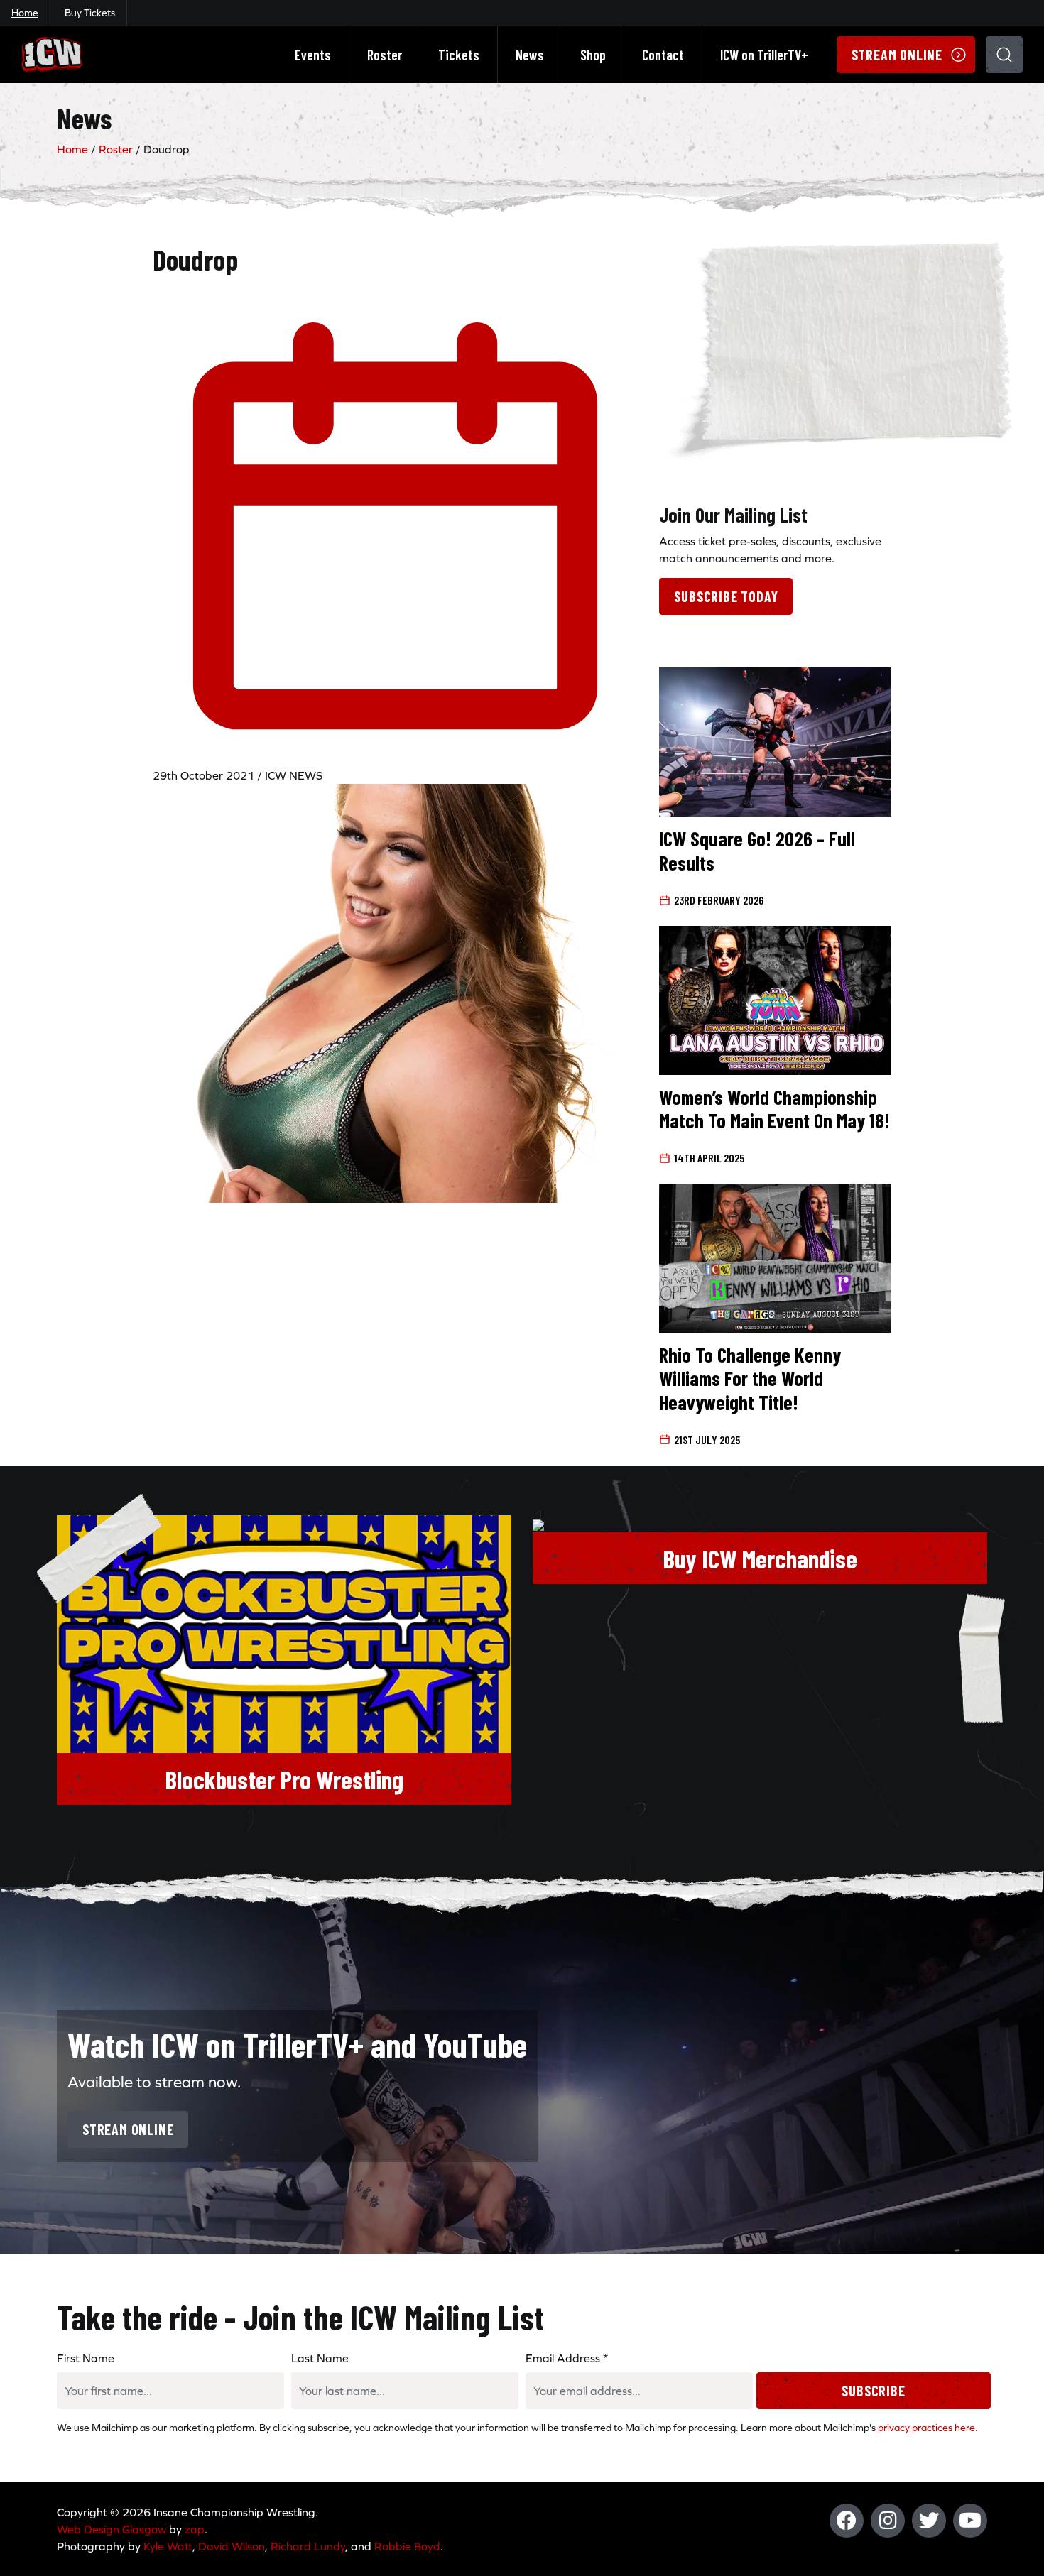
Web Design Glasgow (112, 2529)
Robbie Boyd (407, 2546)
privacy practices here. (928, 2428)
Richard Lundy (308, 2546)
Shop (593, 55)
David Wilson (232, 2546)
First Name (86, 2358)
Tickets (459, 55)
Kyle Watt (168, 2546)
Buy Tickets (90, 13)
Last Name (320, 2358)
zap (195, 2529)
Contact (663, 55)
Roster (385, 55)
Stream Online (897, 55)
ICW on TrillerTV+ (764, 55)
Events (313, 55)
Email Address (567, 2358)
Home (25, 13)
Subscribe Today (726, 596)
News (530, 55)
